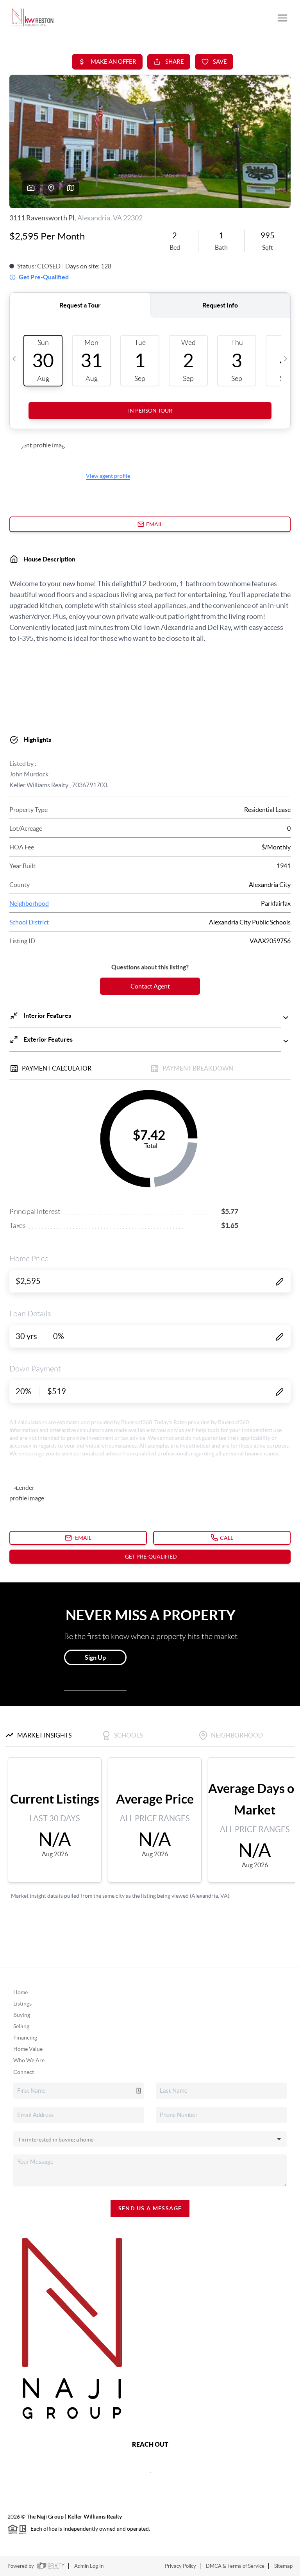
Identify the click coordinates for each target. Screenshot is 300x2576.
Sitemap (283, 2566)
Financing (25, 2038)
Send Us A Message (150, 2208)
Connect (24, 2072)
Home (21, 1992)
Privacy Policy (180, 2566)
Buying (22, 2015)
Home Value (28, 2049)
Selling (21, 2026)
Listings (22, 2004)
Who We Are (29, 2060)
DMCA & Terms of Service (235, 2566)
